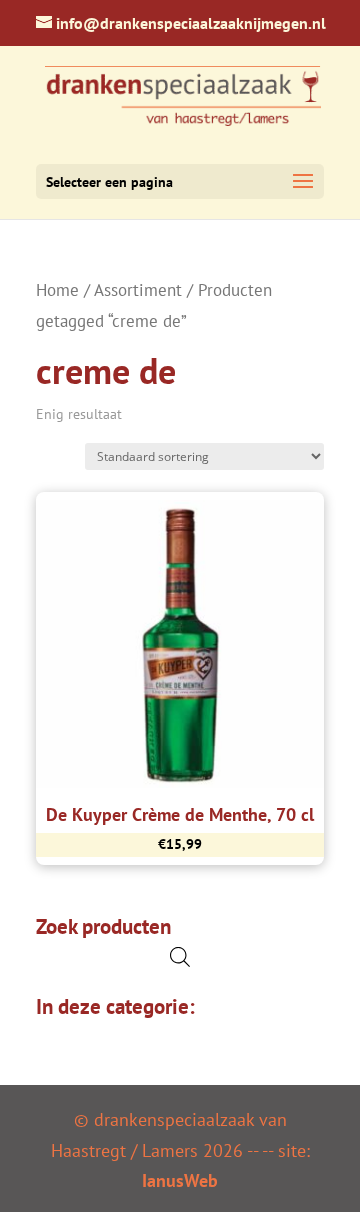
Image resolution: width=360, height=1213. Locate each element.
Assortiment (138, 290)
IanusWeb (180, 1180)
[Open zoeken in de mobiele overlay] (180, 956)
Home (57, 290)
